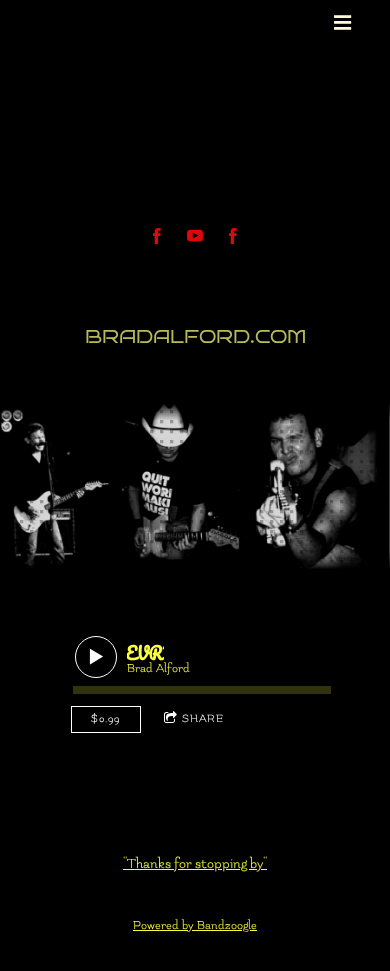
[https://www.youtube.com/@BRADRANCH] (195, 236)
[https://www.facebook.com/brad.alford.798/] (157, 236)
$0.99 (105, 718)
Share (203, 718)
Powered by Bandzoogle (195, 925)
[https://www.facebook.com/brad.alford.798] (233, 236)
